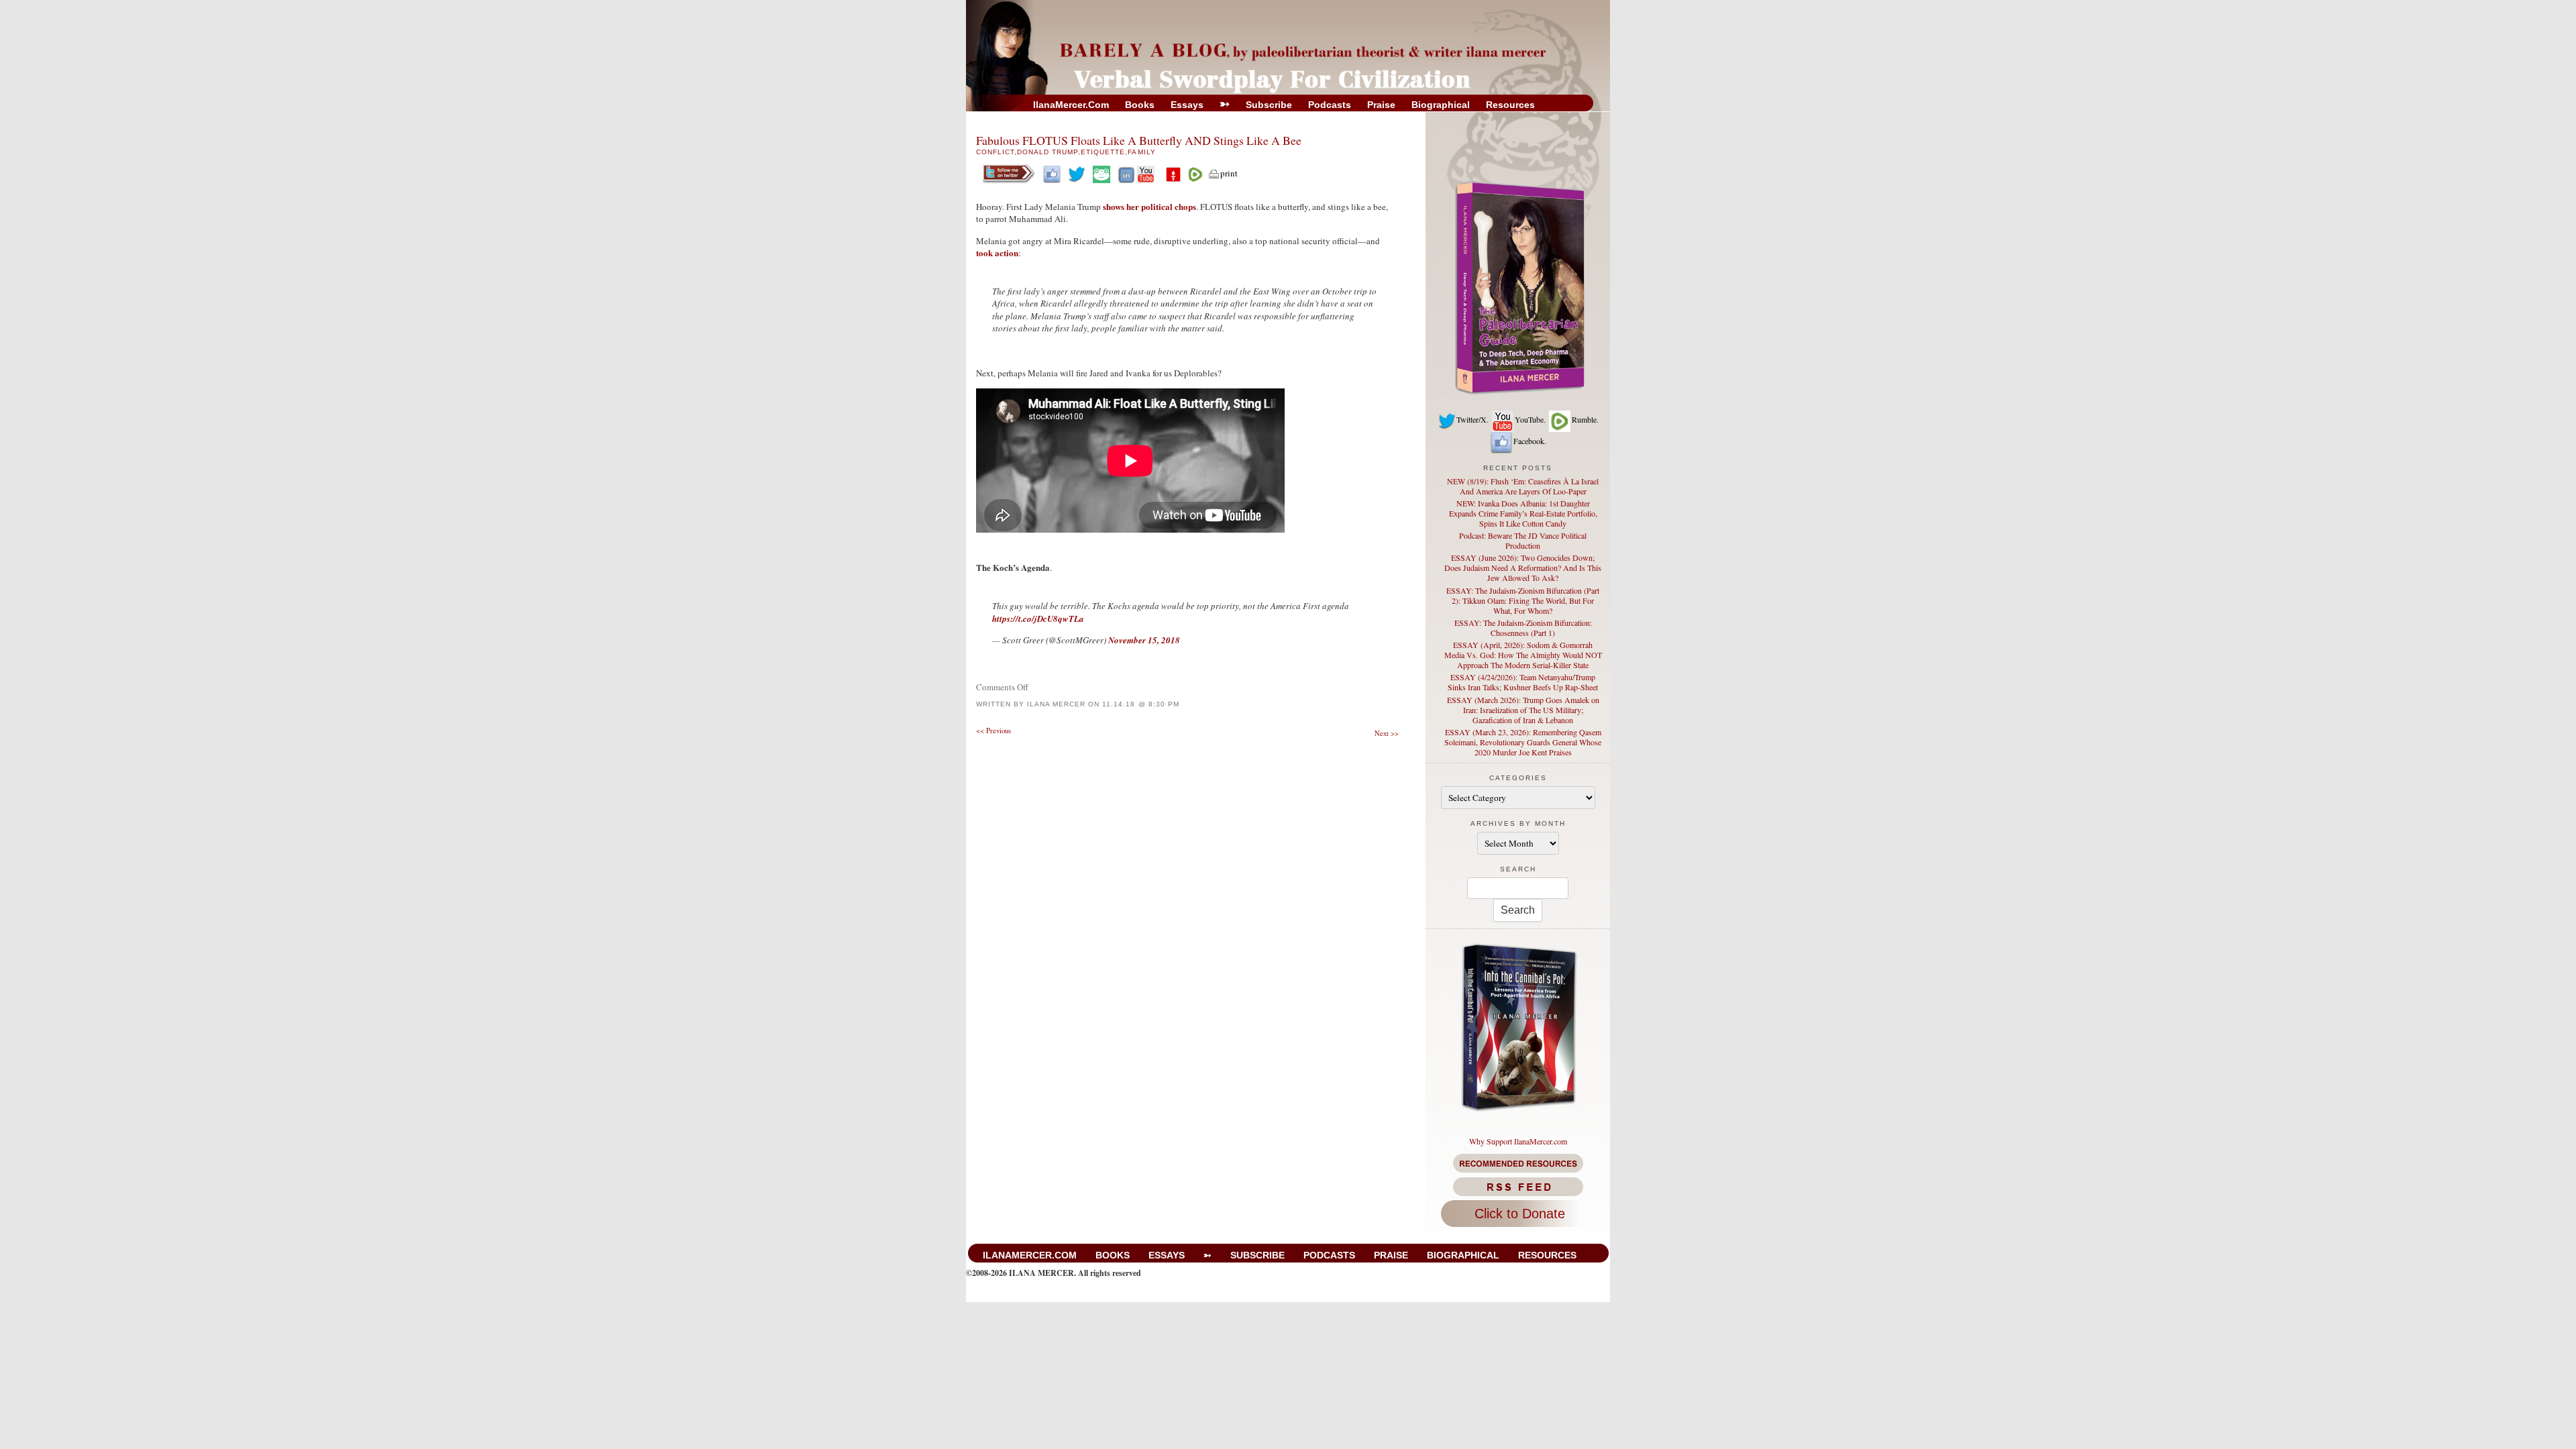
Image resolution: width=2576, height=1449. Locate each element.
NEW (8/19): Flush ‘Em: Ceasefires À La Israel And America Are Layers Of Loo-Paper (1523, 486)
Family (1141, 152)
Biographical (1441, 105)
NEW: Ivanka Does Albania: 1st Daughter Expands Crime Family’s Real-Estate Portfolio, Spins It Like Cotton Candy (1523, 513)
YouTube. (1530, 419)
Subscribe (1269, 105)
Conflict (995, 152)
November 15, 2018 (1144, 640)
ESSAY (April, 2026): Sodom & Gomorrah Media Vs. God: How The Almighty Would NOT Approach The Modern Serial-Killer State (1523, 655)
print (1229, 173)
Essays (1187, 105)
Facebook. (1530, 441)
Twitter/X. (1472, 419)
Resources (1510, 105)
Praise (1381, 105)
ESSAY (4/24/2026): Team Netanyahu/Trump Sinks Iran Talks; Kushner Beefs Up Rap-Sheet (1523, 682)
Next (1387, 733)
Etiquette (1103, 152)
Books (1140, 105)
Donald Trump (1048, 152)
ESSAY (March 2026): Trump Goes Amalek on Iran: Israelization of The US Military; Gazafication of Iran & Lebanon (1523, 710)
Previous (994, 731)
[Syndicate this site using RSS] (1518, 1187)
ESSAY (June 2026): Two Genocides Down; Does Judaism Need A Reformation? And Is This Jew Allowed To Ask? (1523, 568)
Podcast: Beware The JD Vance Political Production (1523, 540)
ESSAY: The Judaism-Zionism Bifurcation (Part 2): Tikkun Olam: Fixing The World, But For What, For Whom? (1523, 600)
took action (997, 253)
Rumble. (1585, 419)
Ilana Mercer (1056, 704)
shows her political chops (1149, 206)
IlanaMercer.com (1071, 105)
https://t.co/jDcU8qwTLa (1038, 619)
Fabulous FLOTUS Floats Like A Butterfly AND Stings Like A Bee (1139, 140)
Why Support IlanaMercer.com (1518, 1141)
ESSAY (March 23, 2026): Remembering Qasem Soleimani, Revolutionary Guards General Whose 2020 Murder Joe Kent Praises (1523, 742)
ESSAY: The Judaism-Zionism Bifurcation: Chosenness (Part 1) (1523, 628)
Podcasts (1330, 105)
